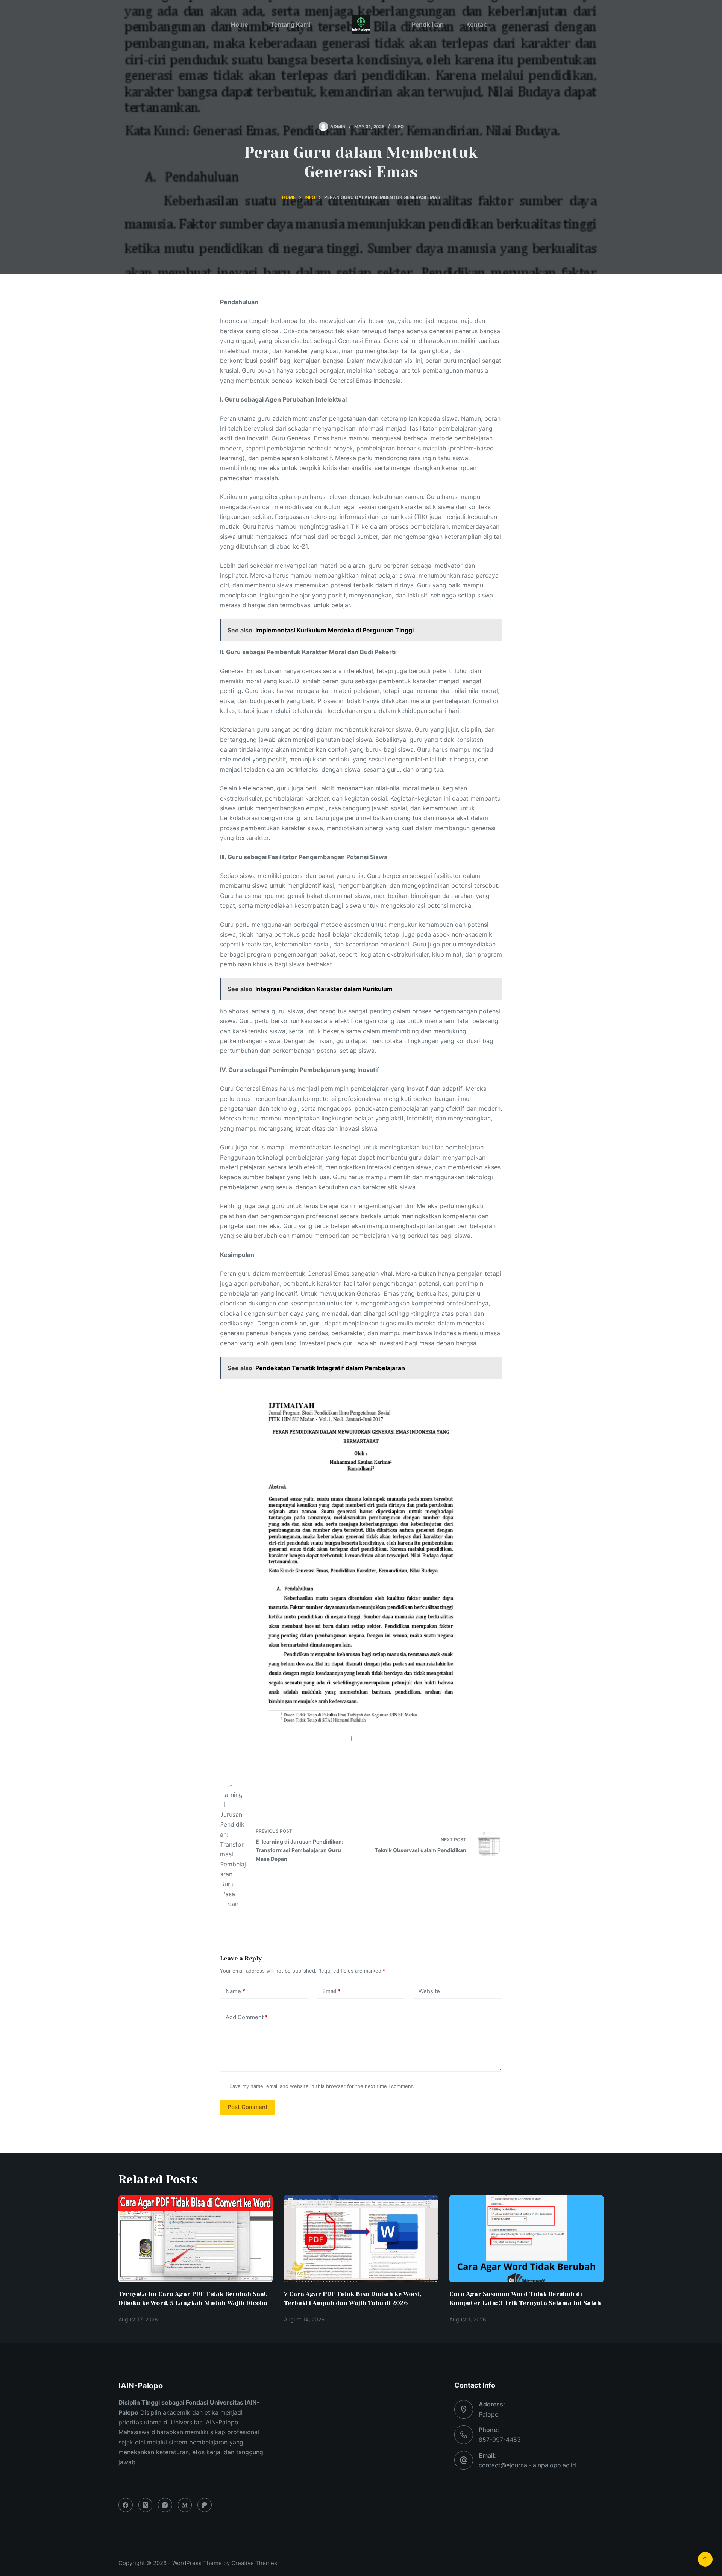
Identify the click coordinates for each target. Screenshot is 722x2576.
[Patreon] (205, 2505)
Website (429, 1991)
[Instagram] (165, 2505)
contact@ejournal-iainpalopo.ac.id (527, 2465)
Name (235, 1991)
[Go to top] (705, 2559)
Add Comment (247, 2017)
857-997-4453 (500, 2440)
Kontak (476, 24)
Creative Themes (254, 2563)
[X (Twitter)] (146, 2505)
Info (399, 127)
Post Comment (248, 2107)
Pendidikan (428, 24)
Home (239, 24)
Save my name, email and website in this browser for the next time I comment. (322, 2086)
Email (331, 1991)
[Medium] (185, 2505)
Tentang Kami (290, 24)
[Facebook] (126, 2505)
